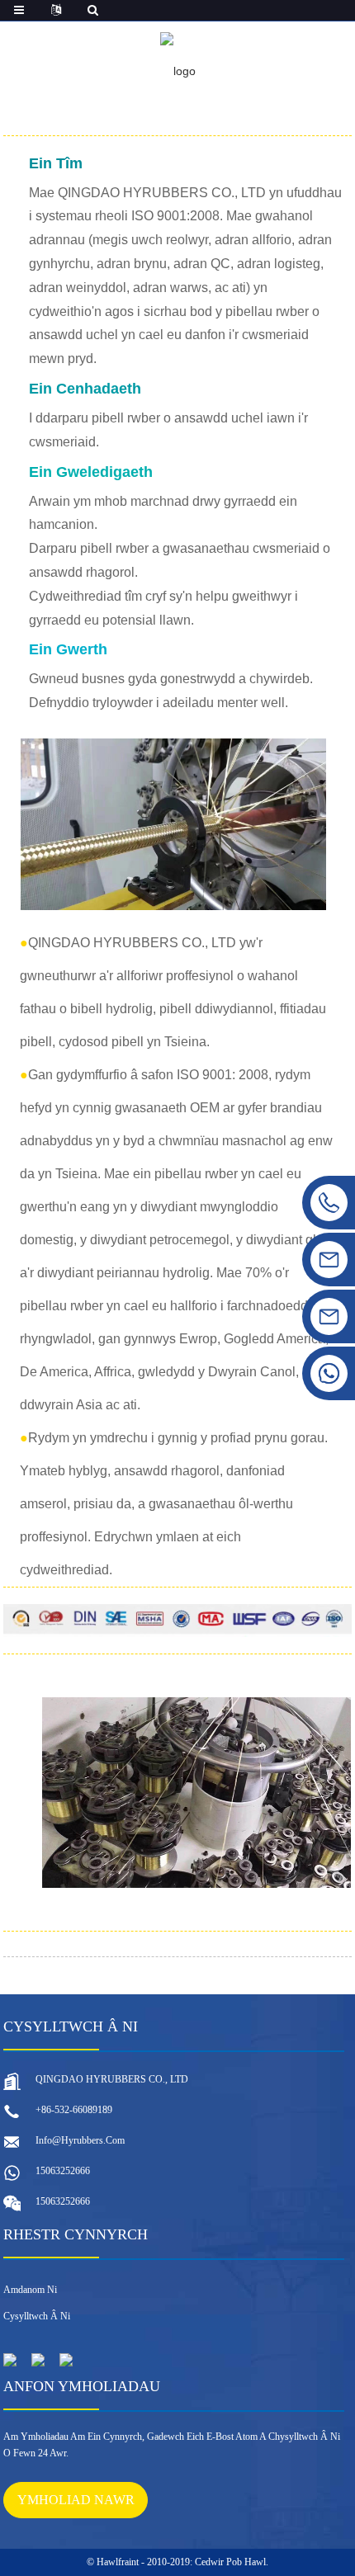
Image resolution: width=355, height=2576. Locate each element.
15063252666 (63, 2171)
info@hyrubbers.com (80, 2140)
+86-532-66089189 (74, 2110)
